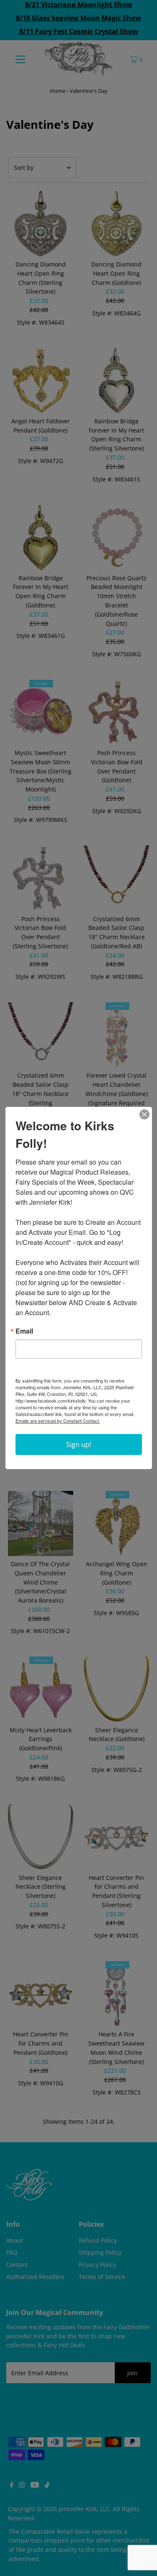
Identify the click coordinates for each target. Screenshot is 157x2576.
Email (24, 1331)
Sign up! (79, 1444)
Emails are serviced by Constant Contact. (58, 1421)
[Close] (144, 1114)
